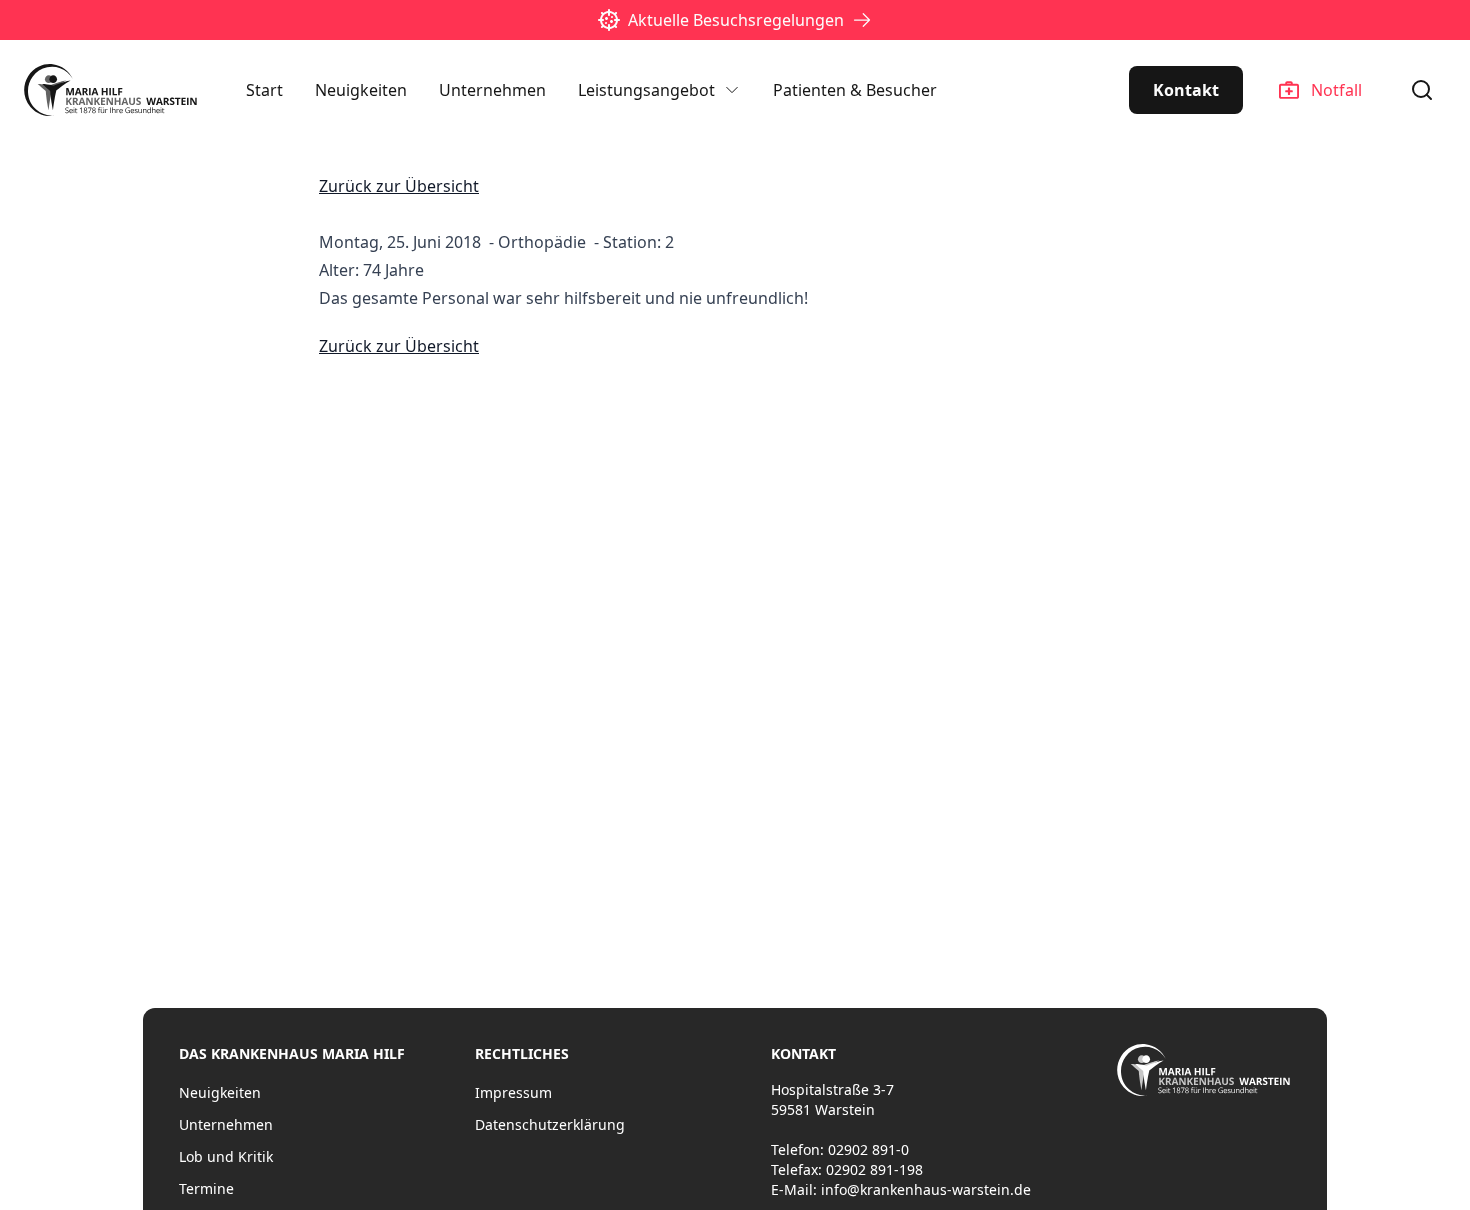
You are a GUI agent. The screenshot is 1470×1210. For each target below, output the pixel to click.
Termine (206, 1188)
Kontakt (1186, 90)
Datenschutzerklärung (550, 1124)
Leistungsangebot (646, 90)
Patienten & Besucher (855, 90)
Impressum (513, 1092)
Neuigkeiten (361, 90)
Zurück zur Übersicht (399, 186)
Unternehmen (492, 90)
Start (264, 90)
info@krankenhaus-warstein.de (926, 1189)
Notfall (1336, 90)
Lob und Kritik (226, 1156)
